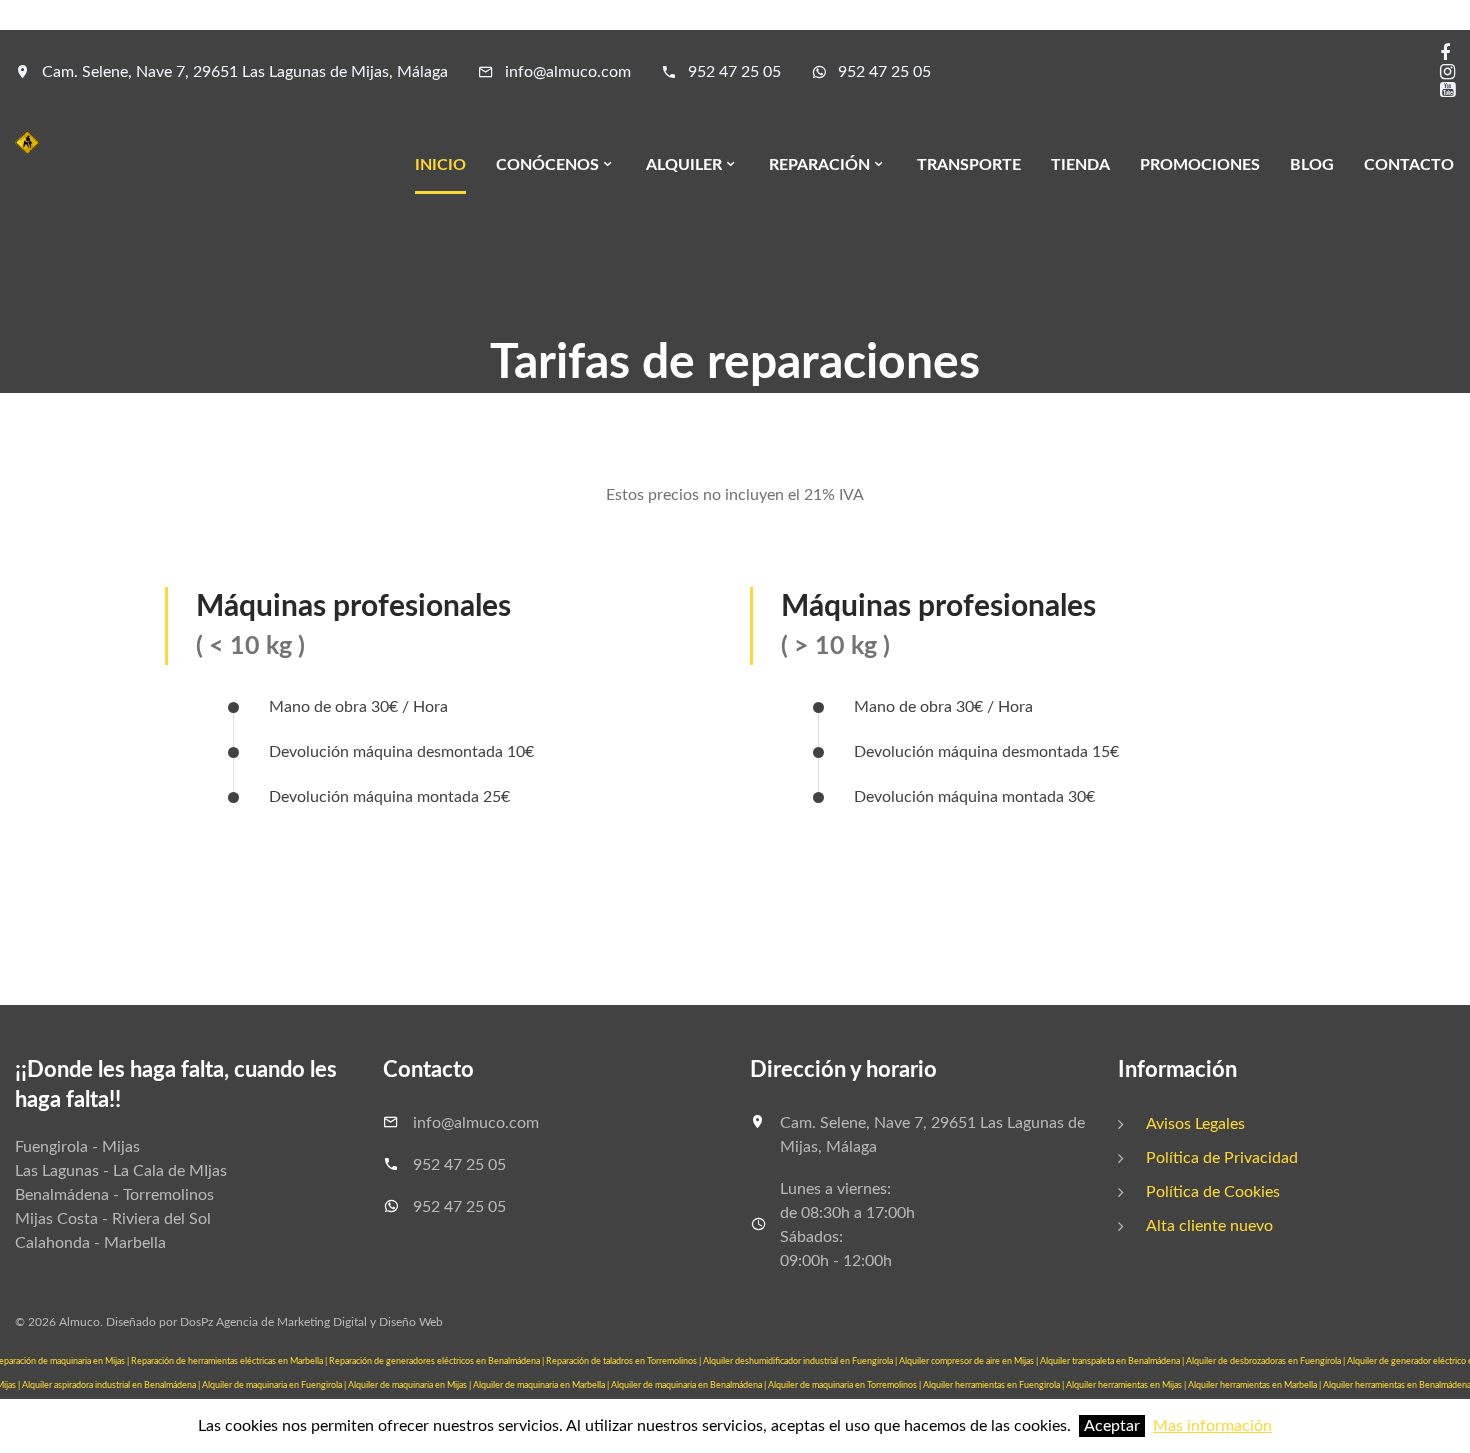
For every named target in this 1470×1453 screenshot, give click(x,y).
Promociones (1200, 165)
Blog (1312, 165)
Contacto (1409, 165)
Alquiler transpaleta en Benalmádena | (1113, 1361)
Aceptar (1112, 1426)
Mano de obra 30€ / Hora (358, 707)
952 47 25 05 (734, 72)
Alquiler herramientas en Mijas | (1127, 1385)
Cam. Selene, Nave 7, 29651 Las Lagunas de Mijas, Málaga (245, 72)
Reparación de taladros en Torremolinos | (624, 1361)
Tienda (1080, 165)
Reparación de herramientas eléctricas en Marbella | (230, 1361)
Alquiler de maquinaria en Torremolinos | (845, 1385)
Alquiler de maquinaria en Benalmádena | (689, 1385)
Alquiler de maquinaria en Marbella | (542, 1385)
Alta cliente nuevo (1209, 1226)
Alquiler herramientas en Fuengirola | (994, 1385)
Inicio (440, 165)
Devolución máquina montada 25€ (389, 797)
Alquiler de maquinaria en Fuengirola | (275, 1385)
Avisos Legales (1195, 1124)
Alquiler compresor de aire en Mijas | (969, 1361)
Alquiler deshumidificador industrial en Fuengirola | (801, 1361)
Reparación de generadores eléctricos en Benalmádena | (437, 1361)
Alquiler (684, 165)
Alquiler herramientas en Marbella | (1255, 1385)
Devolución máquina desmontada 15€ (986, 752)
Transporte (969, 165)
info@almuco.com (568, 72)
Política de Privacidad (1222, 1158)
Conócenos (547, 165)
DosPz (196, 1322)
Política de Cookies (1213, 1192)
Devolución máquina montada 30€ (974, 797)
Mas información (1212, 1426)
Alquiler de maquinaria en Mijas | (410, 1385)
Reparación (819, 165)
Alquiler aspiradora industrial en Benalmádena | (112, 1385)
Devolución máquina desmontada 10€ (401, 752)
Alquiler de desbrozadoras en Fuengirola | (1266, 1361)
